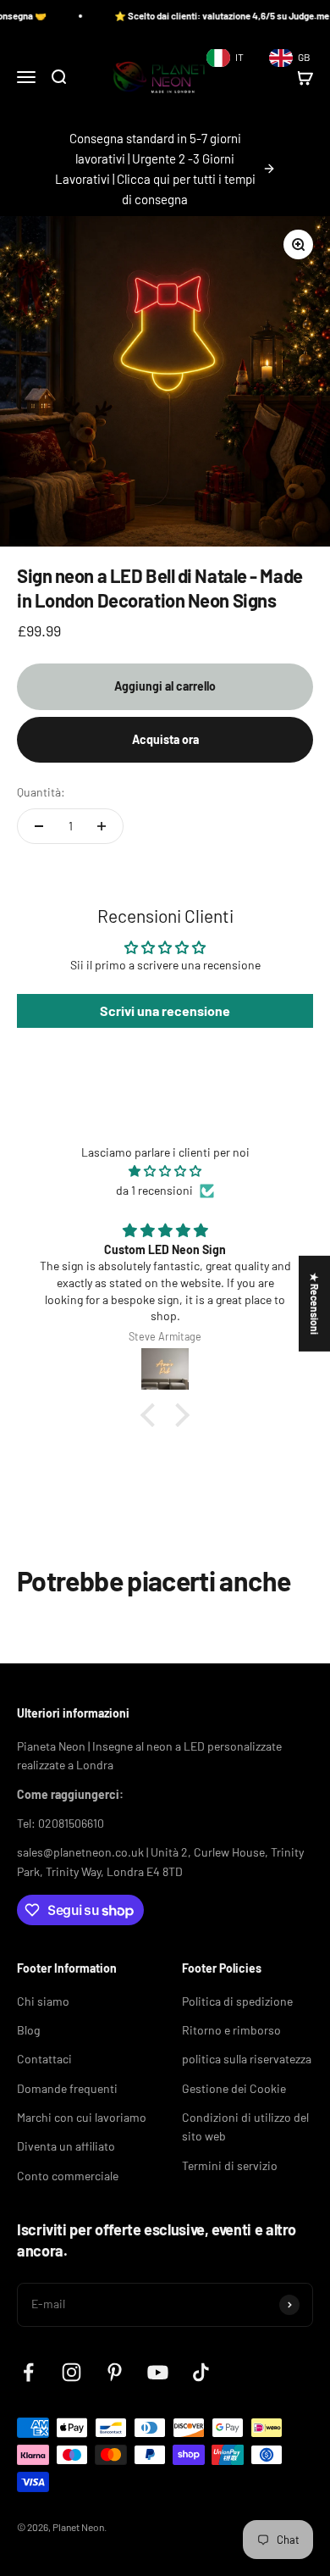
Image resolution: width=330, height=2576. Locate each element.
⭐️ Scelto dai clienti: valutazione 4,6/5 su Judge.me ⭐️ (211, 16)
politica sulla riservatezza (247, 2059)
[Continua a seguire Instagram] (71, 2372)
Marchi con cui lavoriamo (82, 2117)
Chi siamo (43, 2001)
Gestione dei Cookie (234, 2088)
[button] (152, 1415)
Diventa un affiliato (66, 2146)
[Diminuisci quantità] (39, 826)
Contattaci (44, 2059)
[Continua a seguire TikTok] (201, 2372)
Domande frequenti (67, 2088)
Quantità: (41, 792)
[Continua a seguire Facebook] (28, 2372)
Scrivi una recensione (165, 1010)
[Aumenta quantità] (102, 826)
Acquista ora (165, 739)
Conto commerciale (68, 2176)
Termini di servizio (230, 2165)
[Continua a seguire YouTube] (158, 2372)
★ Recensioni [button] (315, 1304)
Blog (28, 2030)
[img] (165, 1171)
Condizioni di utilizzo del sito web (245, 2126)
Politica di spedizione (237, 2001)
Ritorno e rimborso (231, 2030)
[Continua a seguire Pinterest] (115, 2372)
